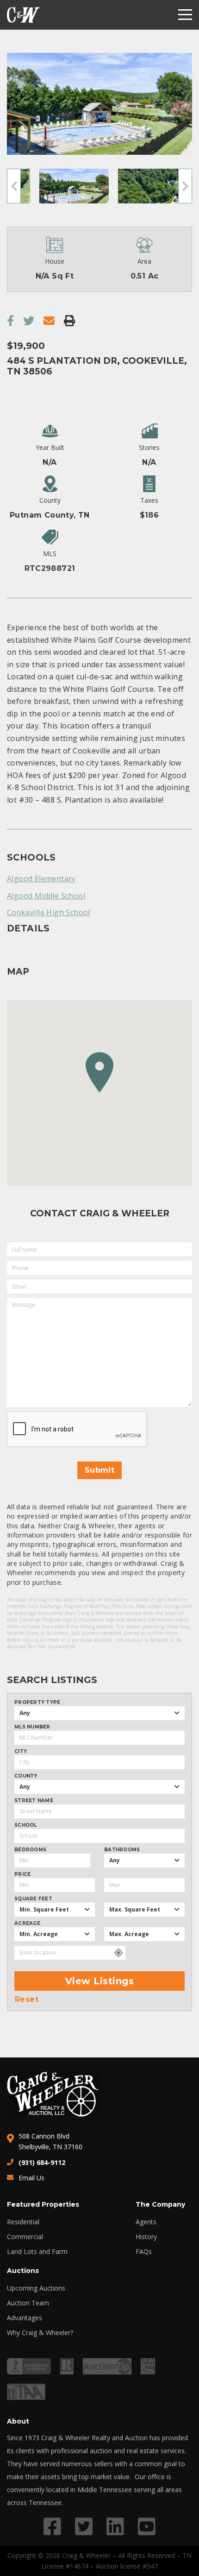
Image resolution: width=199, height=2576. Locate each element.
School (26, 1825)
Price (22, 1874)
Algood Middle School (46, 896)
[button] (99, 1072)
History (146, 2237)
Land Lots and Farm (37, 2252)
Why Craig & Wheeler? (40, 2333)
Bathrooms (122, 1850)
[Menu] (185, 15)
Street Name (34, 1801)
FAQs (144, 2252)
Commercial (25, 2237)
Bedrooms (30, 1850)
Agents (146, 2222)
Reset (27, 2000)
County (26, 1776)
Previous (14, 186)
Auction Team (28, 2303)
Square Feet (33, 1899)
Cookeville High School (49, 912)
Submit (99, 1470)
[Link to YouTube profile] (147, 2526)
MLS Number (32, 1727)
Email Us (31, 2178)
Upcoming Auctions (36, 2288)
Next (185, 186)
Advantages (25, 2318)
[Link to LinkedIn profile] (115, 2526)
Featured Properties (43, 2204)
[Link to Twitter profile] (84, 2526)
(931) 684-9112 (42, 2162)
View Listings (100, 1981)
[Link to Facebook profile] (52, 2526)
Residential (23, 2222)
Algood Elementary (41, 879)
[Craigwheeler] (23, 15)
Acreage (27, 1924)
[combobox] (99, 1713)
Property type (37, 1703)
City (21, 1752)
